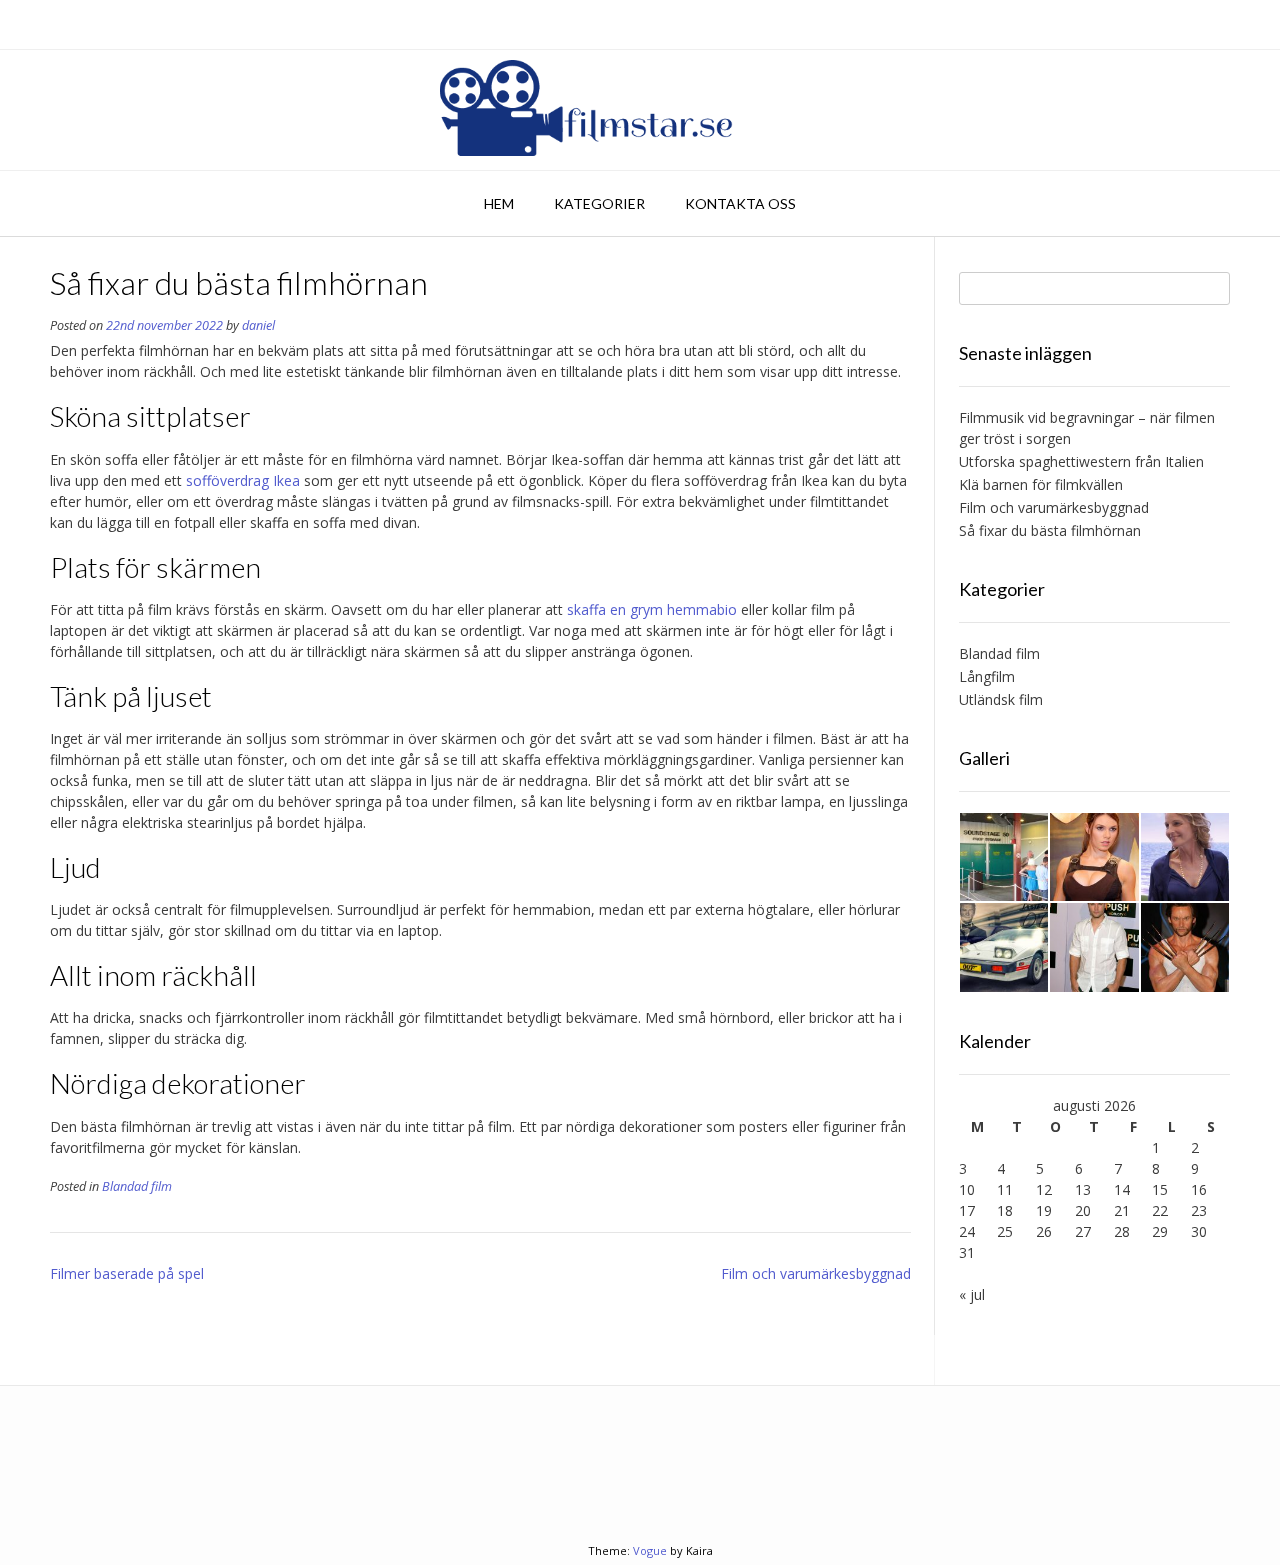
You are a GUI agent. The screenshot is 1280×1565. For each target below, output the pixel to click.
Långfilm (987, 676)
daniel (258, 325)
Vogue (650, 1550)
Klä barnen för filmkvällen (1041, 484)
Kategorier (599, 203)
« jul (972, 1294)
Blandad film (137, 1186)
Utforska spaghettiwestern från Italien (1081, 461)
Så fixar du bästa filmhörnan (1050, 530)
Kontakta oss (740, 203)
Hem (499, 203)
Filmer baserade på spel (127, 1273)
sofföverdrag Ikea (243, 480)
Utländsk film (1001, 699)
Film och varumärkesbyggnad (816, 1273)
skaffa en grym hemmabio (652, 609)
